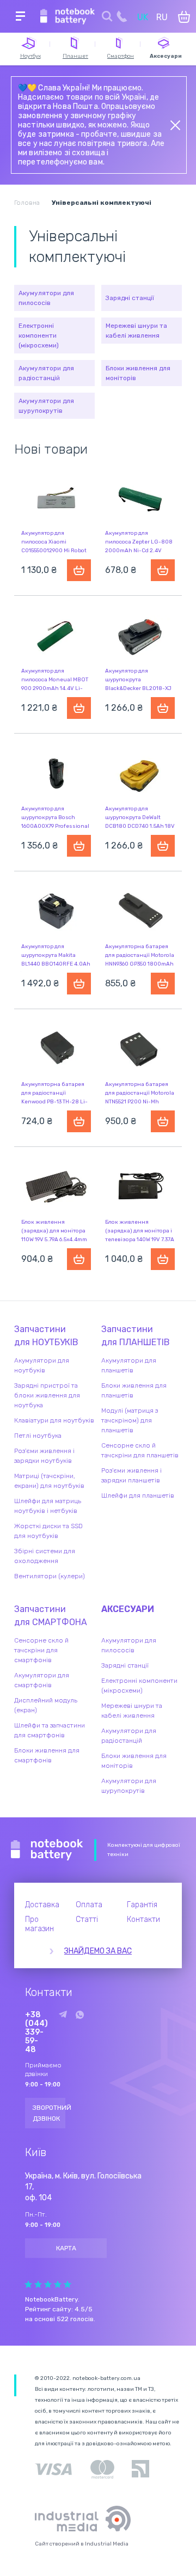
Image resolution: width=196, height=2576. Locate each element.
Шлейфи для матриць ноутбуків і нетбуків (48, 1506)
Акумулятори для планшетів (129, 1365)
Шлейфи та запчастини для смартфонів (50, 1730)
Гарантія (142, 1905)
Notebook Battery (47, 1850)
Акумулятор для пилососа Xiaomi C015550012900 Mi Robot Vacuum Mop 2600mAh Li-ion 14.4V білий (56, 551)
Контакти (143, 1919)
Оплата (89, 1905)
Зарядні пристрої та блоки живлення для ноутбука (47, 1395)
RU (162, 17)
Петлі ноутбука (38, 1436)
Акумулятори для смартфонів (42, 1680)
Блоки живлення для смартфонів (47, 1755)
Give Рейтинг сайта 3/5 (48, 2284)
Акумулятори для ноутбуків (42, 1365)
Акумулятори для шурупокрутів (46, 406)
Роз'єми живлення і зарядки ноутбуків (44, 1456)
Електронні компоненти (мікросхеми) (39, 335)
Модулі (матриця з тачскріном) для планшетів (130, 1420)
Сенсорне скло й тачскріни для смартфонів (41, 1650)
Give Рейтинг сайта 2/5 (38, 2284)
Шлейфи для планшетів (138, 1495)
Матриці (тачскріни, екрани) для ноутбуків (49, 1481)
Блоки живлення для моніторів (138, 373)
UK (143, 17)
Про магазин (39, 1924)
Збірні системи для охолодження (45, 1556)
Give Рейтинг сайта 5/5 (68, 2284)
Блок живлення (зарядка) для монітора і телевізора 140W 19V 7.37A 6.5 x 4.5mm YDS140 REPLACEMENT (140, 1240)
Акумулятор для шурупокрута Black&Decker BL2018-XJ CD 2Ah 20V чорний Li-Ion (138, 688)
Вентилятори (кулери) (50, 1576)
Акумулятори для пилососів (46, 298)
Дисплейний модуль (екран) (46, 1705)
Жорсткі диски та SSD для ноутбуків (48, 1531)
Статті (87, 1919)
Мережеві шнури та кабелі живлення (136, 331)
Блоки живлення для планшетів (134, 1390)
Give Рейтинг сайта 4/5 (58, 2284)
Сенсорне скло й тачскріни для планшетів (140, 1450)
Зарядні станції (130, 298)
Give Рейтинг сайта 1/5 (28, 2284)
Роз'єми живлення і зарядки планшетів (131, 1475)
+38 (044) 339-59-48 (36, 2032)
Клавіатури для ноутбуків (54, 1420)
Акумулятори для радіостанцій (46, 373)
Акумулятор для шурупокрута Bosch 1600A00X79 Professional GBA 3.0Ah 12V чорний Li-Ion (56, 826)
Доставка (42, 1905)
